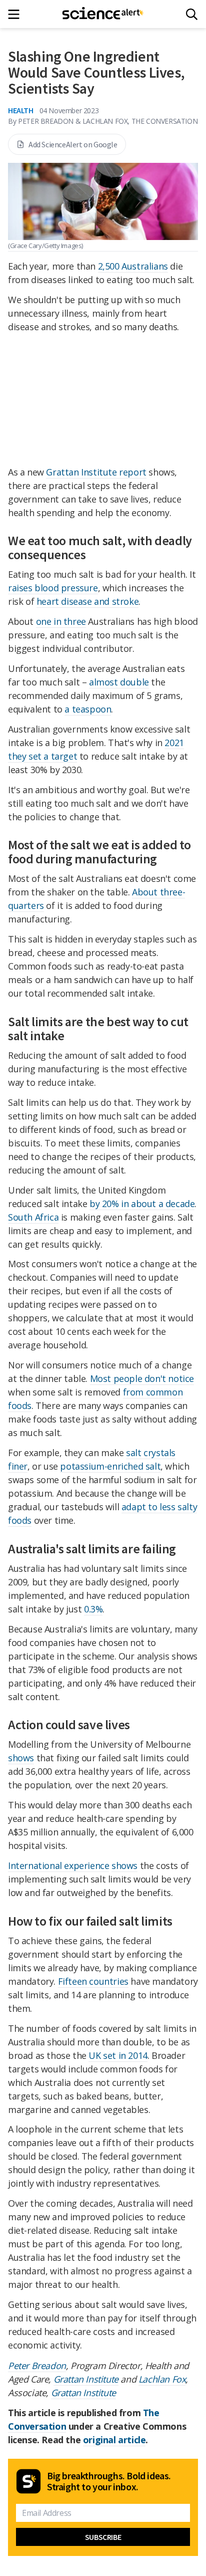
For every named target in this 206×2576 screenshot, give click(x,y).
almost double (119, 682)
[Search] (192, 14)
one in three (61, 621)
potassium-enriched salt (110, 1466)
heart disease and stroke (87, 601)
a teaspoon (88, 709)
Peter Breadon (37, 2366)
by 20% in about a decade (142, 1204)
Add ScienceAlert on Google (73, 144)
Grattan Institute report (96, 472)
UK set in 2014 (118, 2055)
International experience (58, 1865)
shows (21, 1758)
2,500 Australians (133, 266)
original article (114, 2440)
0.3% (93, 1609)
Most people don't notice (142, 1378)
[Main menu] (17, 14)
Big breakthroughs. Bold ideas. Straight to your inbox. (109, 2481)
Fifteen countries (93, 1981)
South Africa (33, 1217)
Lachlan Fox (162, 2379)
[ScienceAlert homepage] (103, 14)
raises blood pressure (53, 588)
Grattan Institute (86, 2379)
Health (21, 110)
